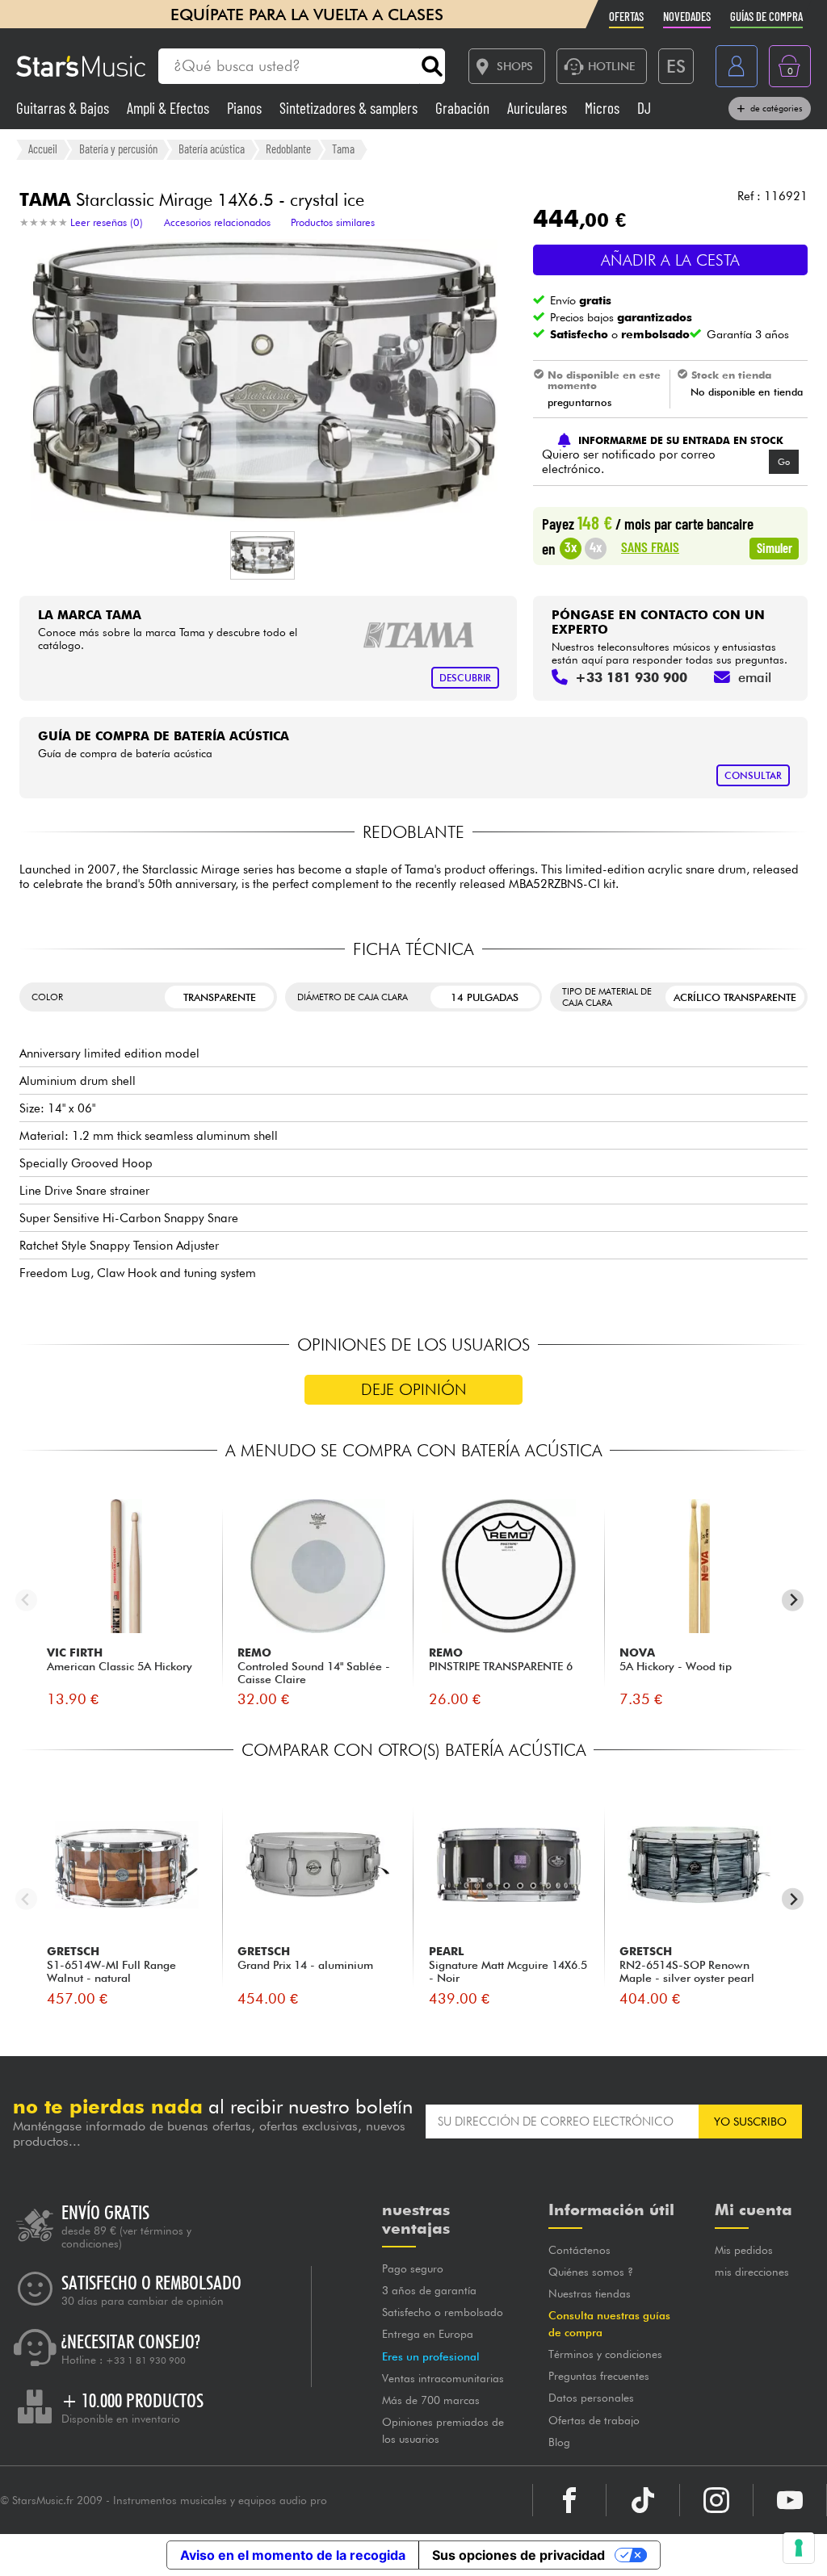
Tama (343, 149)
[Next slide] (793, 1600)
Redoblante (288, 149)
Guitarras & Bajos (64, 108)
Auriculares (539, 108)
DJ (644, 108)
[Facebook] (569, 2500)
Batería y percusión (118, 149)
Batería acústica (212, 149)
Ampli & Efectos (170, 108)
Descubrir (465, 678)
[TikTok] (643, 2500)
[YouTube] (790, 2500)
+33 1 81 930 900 (146, 2360)
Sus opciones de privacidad (518, 2555)
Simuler (775, 547)
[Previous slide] (26, 1600)
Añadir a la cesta (670, 260)
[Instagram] (716, 2500)
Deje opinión (414, 1389)
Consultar (753, 775)
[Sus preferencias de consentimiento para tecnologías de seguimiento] (799, 2548)
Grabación (464, 108)
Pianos (246, 108)
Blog (559, 2442)
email (755, 677)
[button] (262, 555)
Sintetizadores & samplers (350, 108)
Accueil (43, 149)
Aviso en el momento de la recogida (293, 2555)
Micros (604, 108)
